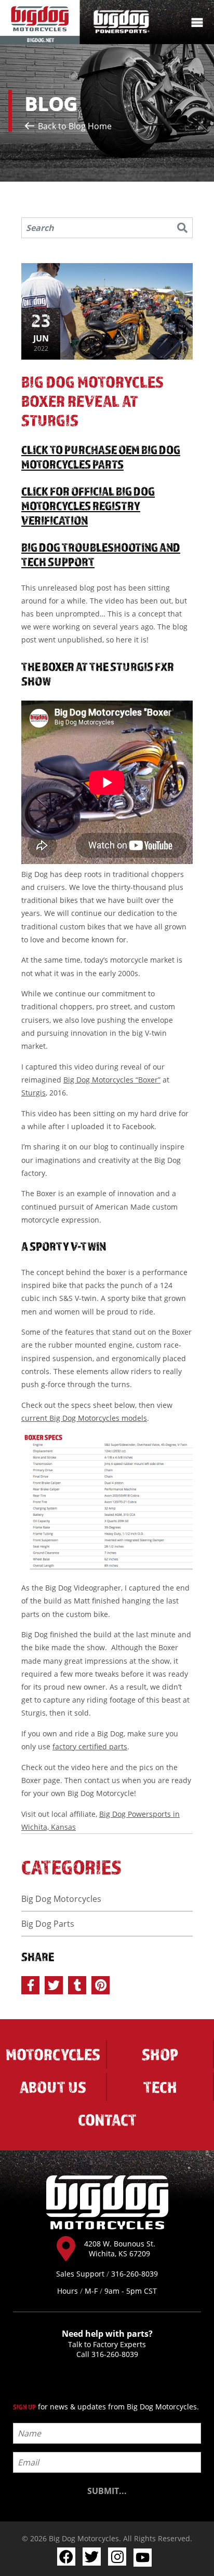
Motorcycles (53, 2054)
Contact (107, 2120)
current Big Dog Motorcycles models (84, 1418)
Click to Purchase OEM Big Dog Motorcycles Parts (101, 457)
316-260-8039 (115, 2354)
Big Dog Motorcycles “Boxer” (112, 1080)
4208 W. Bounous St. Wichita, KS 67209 (120, 2249)
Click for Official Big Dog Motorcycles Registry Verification (88, 505)
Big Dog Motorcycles (61, 1899)
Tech (160, 2087)
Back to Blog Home (74, 126)
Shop (160, 2054)
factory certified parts (90, 1746)
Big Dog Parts (48, 1924)
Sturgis (34, 1093)
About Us (53, 2087)
